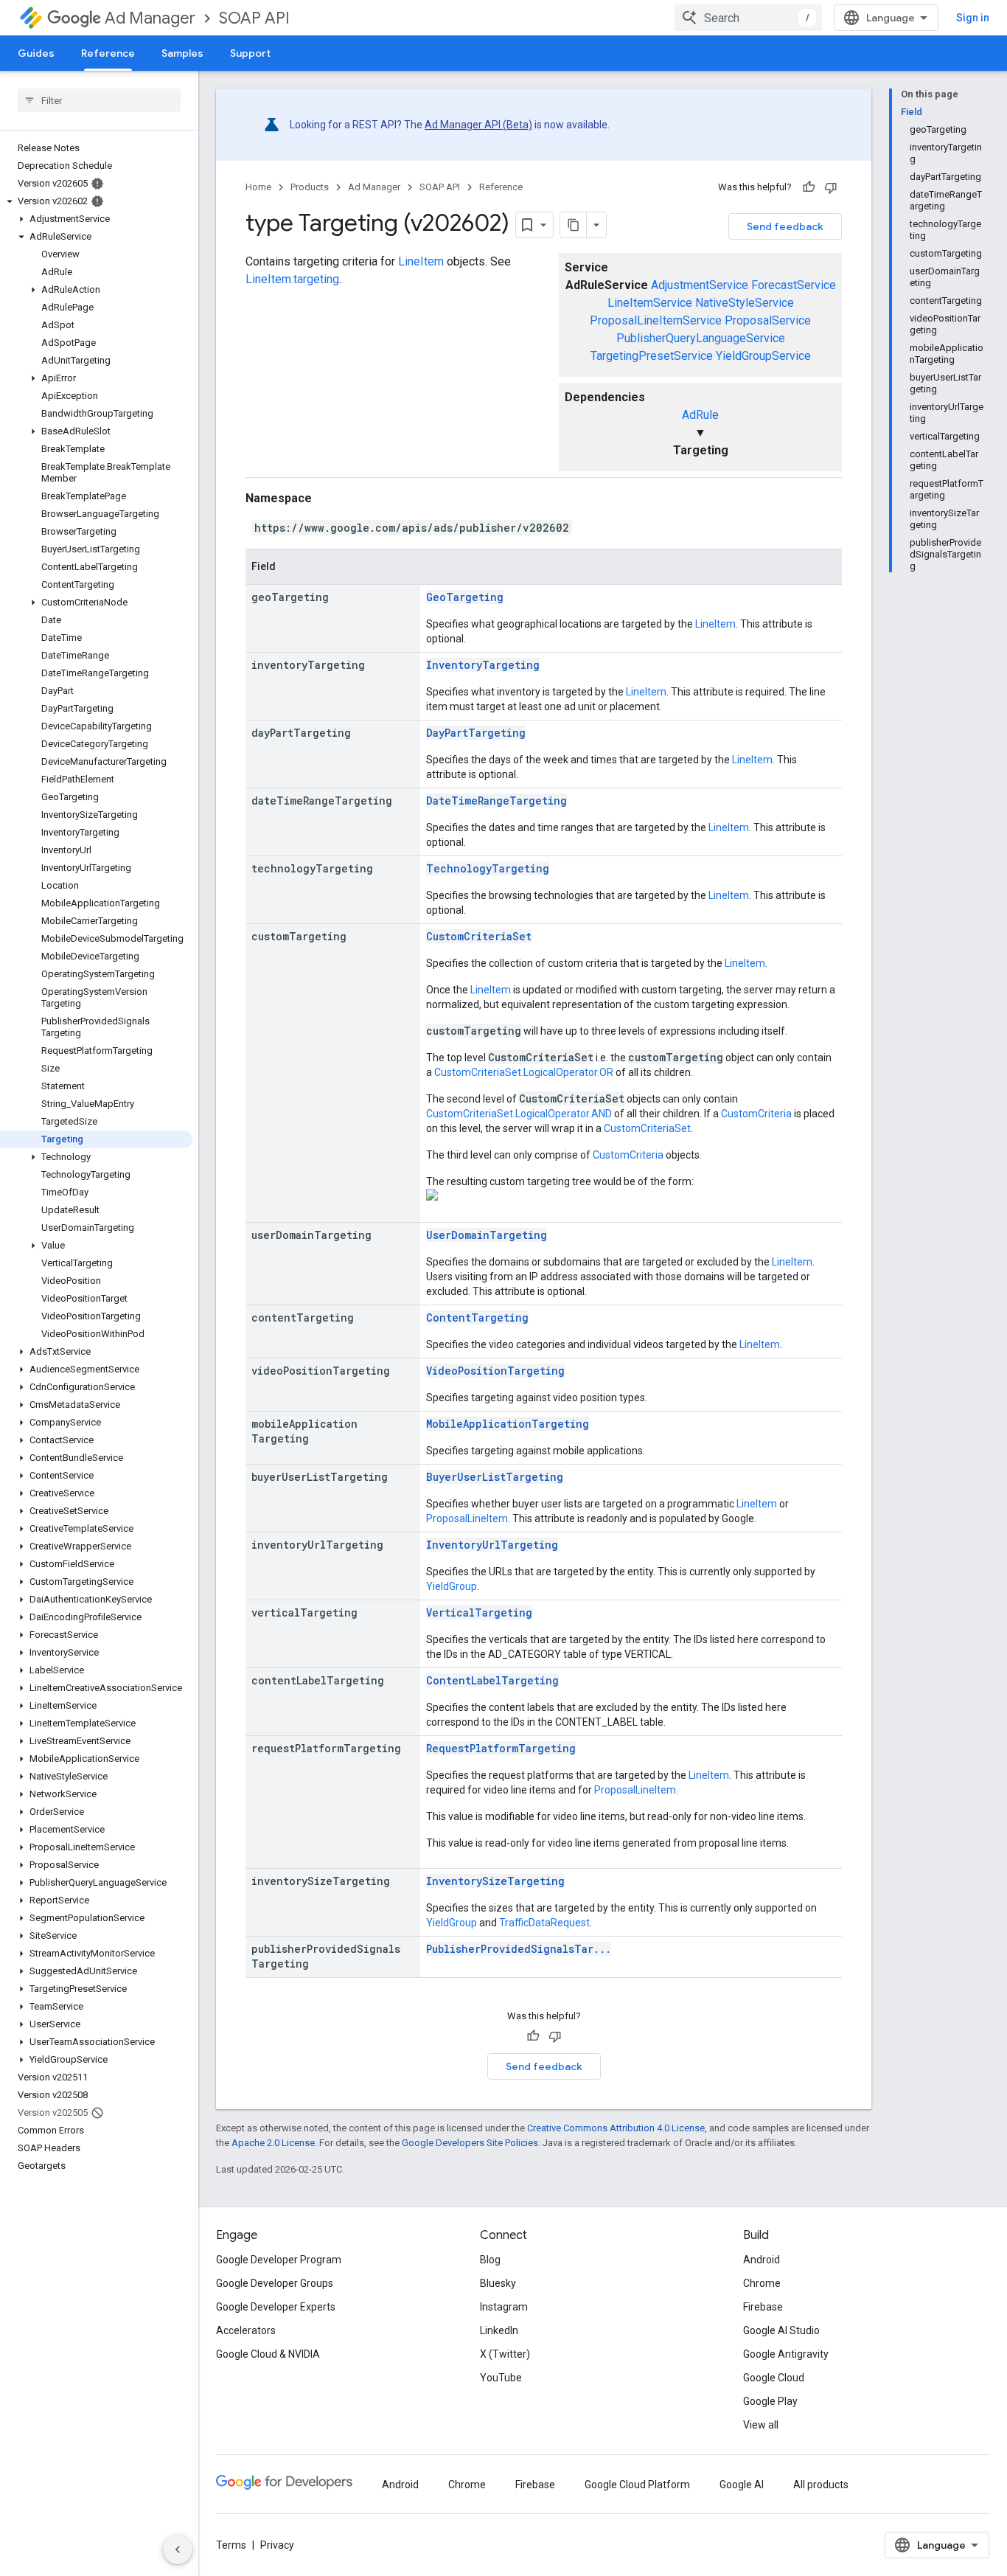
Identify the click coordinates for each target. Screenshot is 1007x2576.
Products (310, 187)
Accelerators (246, 2330)
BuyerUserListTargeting (495, 1477)
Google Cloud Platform (637, 2485)
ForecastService (794, 285)
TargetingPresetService (652, 356)
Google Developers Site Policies (470, 2143)
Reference (108, 53)
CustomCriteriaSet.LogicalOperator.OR (524, 1072)
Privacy (277, 2545)
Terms (231, 2545)
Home (258, 187)
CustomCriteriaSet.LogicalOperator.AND (519, 1114)
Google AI (742, 2485)
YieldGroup (452, 1586)
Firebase (763, 2307)
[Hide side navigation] (178, 2549)
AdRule (700, 415)
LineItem (421, 261)
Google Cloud (774, 2378)
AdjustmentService (700, 285)
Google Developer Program (279, 2260)
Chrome (762, 2283)
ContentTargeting (477, 1317)
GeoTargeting (465, 597)
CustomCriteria (756, 1114)
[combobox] (748, 18)
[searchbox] (99, 100)
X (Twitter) (505, 2354)
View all (761, 2425)
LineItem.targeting (292, 279)
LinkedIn (499, 2330)
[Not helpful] (831, 187)
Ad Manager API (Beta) (478, 125)
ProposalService (768, 320)
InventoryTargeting (483, 665)
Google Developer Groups (275, 2283)
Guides (36, 53)
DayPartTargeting (476, 733)
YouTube (501, 2378)
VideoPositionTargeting (495, 1371)
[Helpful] (809, 187)
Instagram (504, 2307)
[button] (96, 201)
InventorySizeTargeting (495, 1881)
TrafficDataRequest (544, 1923)
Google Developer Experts (276, 2307)
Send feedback (785, 226)
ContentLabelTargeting (492, 1680)
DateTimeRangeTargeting (496, 801)
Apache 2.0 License (273, 2143)
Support (250, 53)
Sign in (973, 18)
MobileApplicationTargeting (508, 1424)
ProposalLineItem (467, 1518)
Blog (490, 2260)
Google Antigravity (786, 2354)
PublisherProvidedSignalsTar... (519, 1949)
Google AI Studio (781, 2330)
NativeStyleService (745, 303)
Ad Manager (150, 18)
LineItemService (650, 303)
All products (821, 2485)
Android (762, 2260)
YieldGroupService (763, 356)
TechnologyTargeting (488, 868)
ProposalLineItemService (656, 320)
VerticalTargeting (479, 1612)
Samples (182, 53)
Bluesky (498, 2283)
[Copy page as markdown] (574, 225)
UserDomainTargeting (487, 1235)
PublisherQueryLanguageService (701, 338)
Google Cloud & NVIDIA (268, 2354)
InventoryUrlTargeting (492, 1545)
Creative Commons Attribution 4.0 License (616, 2128)
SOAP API (254, 18)
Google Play (770, 2401)
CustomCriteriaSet (479, 936)
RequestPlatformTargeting (501, 1748)
